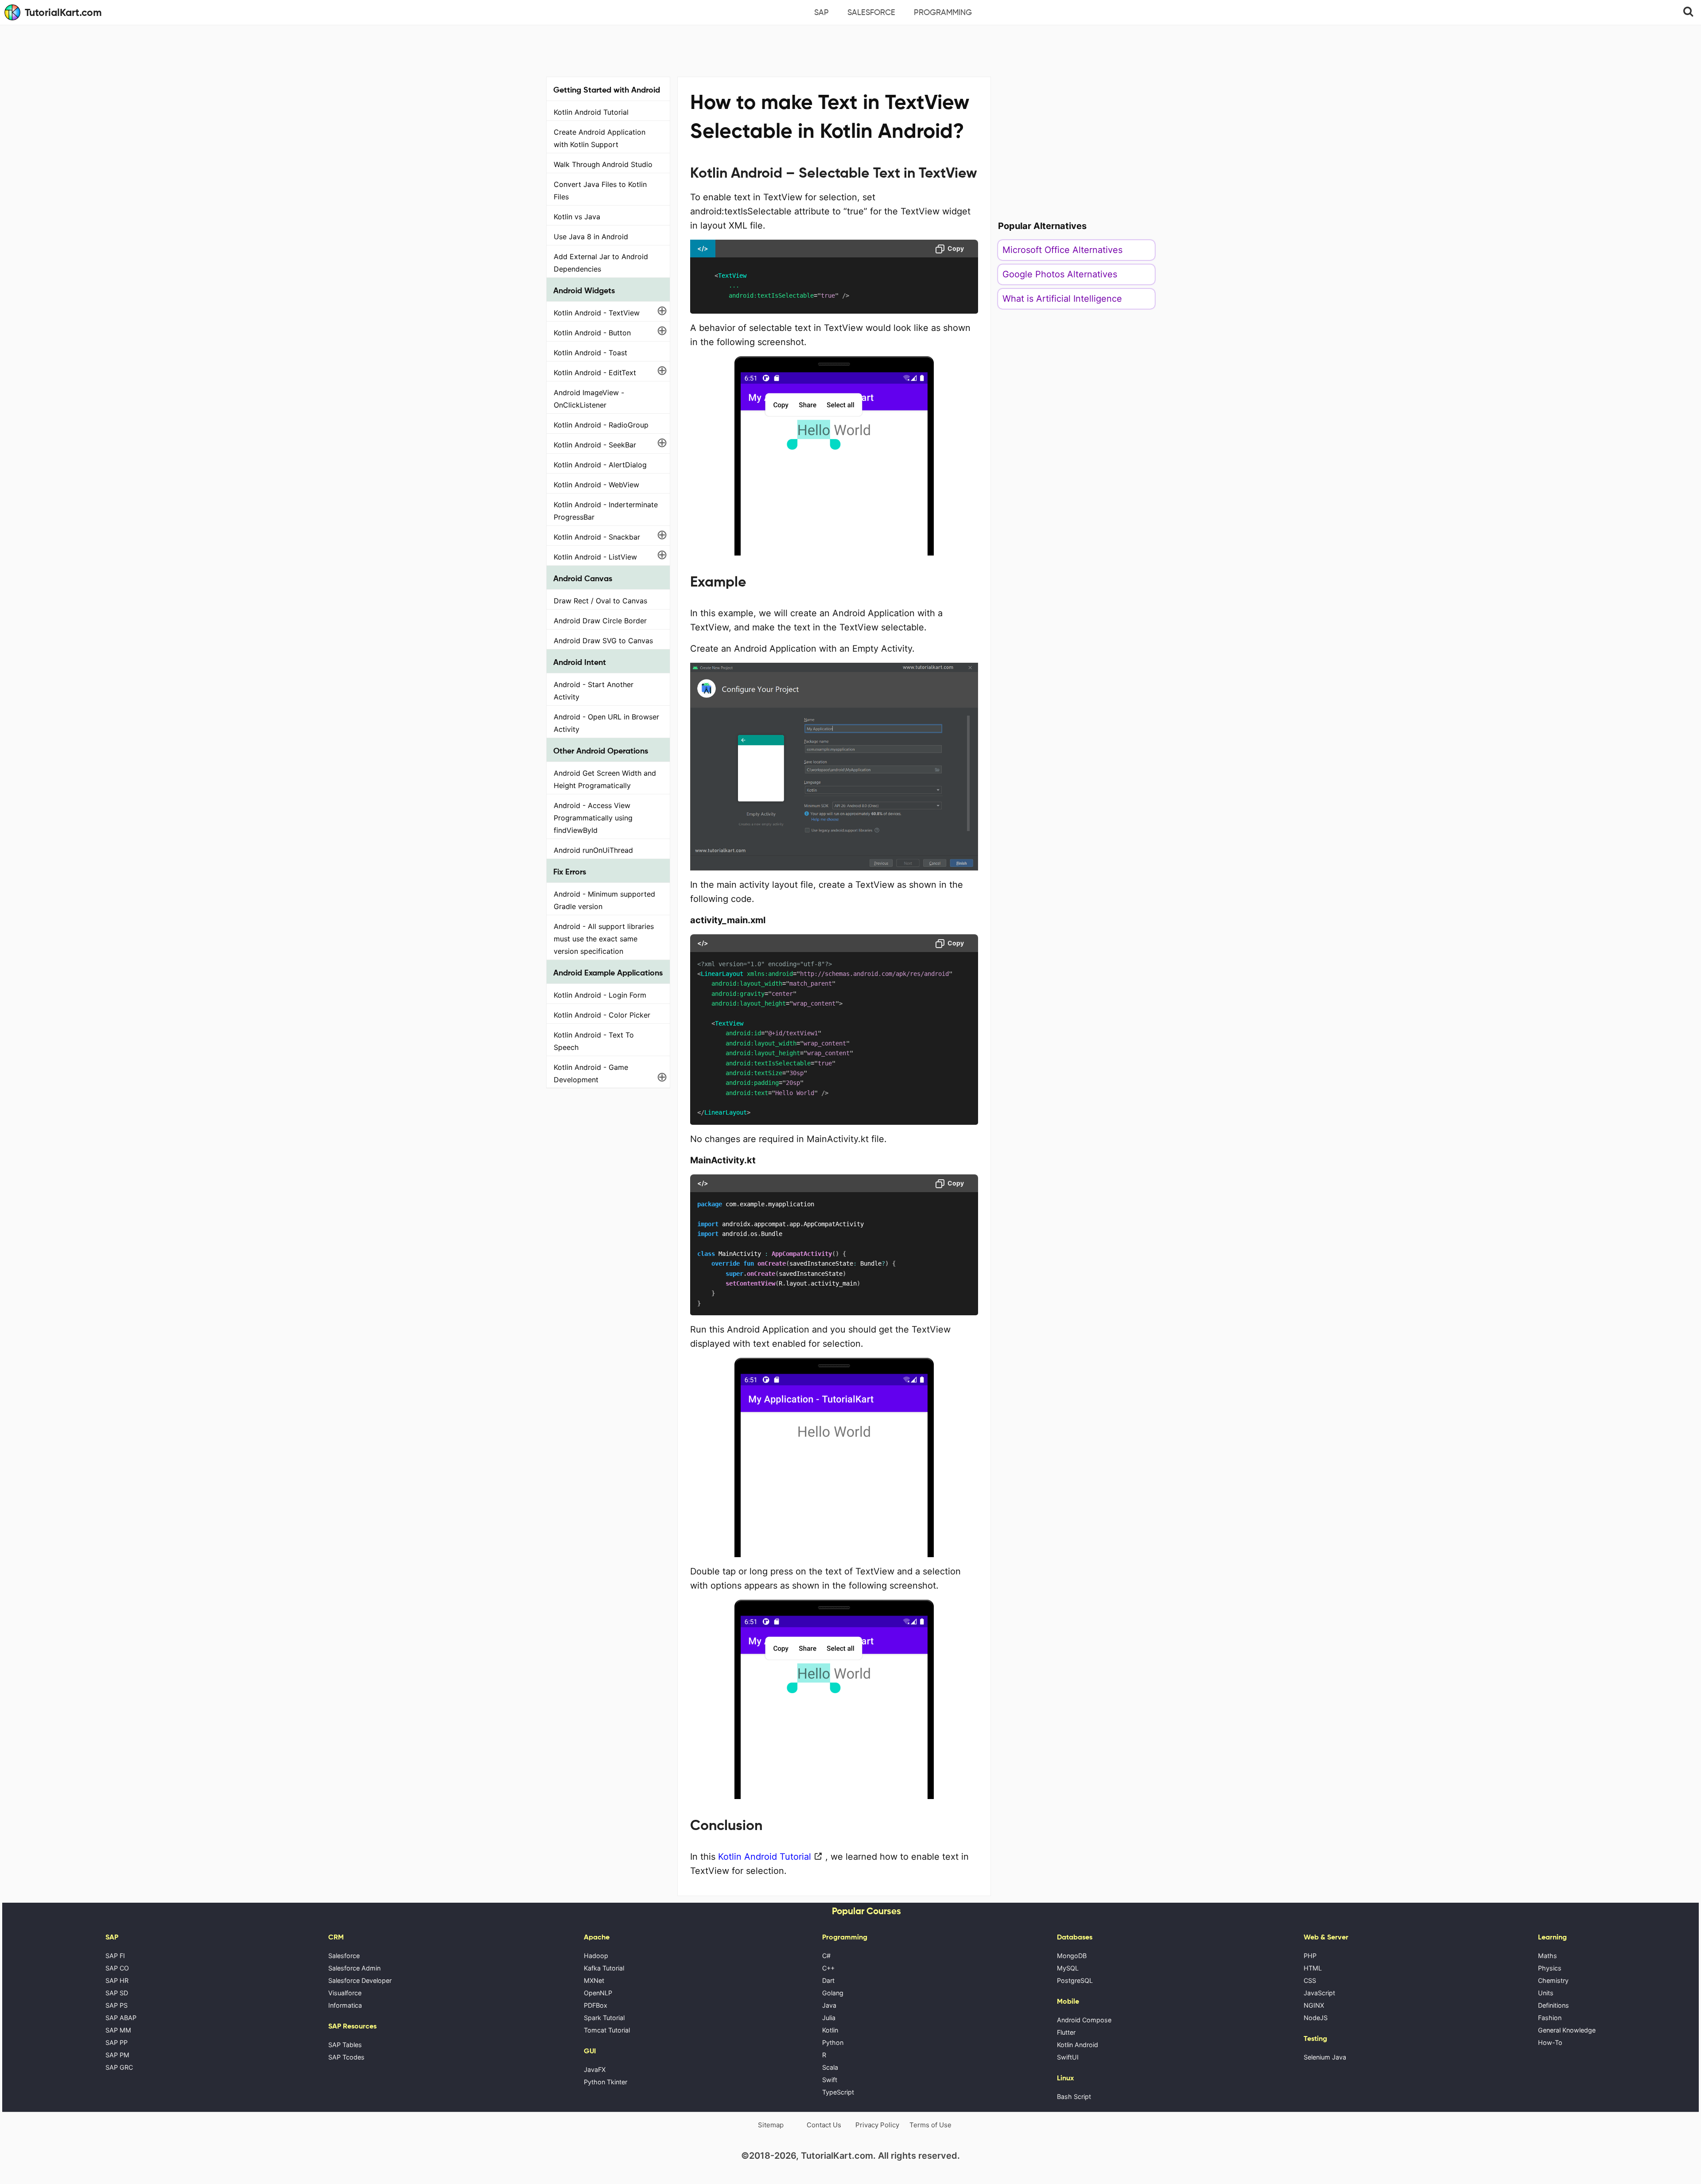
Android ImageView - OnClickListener (589, 399)
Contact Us (824, 2125)
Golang (833, 1993)
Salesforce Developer (360, 1980)
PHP (1310, 1956)
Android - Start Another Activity (594, 691)
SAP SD (117, 1993)
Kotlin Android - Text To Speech (594, 1041)
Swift (830, 2080)
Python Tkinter (606, 2082)
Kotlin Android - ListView (595, 557)
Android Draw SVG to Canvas (603, 641)
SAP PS (117, 2005)
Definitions (1553, 2005)
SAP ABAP (121, 2018)
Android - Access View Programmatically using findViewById (593, 818)
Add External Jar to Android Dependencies (601, 263)
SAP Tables (345, 2045)
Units (1546, 1993)
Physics (1550, 1968)
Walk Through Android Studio (603, 164)
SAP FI (115, 1956)
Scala (830, 2067)
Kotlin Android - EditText (595, 373)
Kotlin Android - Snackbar (597, 537)
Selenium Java (1325, 2057)
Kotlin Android (1078, 2045)
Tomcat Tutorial (607, 2030)
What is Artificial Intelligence (1062, 299)
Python (833, 2042)
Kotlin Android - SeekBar (595, 445)
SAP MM (118, 2030)
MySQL (1068, 1968)
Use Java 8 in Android (591, 237)
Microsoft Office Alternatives (1062, 250)
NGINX (1314, 2005)
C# (826, 1956)
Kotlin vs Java (577, 217)
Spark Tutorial (604, 2018)
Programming (943, 12)
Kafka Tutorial (604, 1968)
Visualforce (345, 1993)
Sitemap (771, 2125)
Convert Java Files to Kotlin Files (600, 190)
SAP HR (117, 1980)
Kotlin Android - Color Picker (602, 1015)
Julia (829, 2018)
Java (829, 2005)
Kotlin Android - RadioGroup (601, 425)
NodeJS (1316, 2018)
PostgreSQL (1075, 1980)
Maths (1548, 1956)
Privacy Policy (877, 2125)
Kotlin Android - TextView (597, 313)
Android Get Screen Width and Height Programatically (605, 779)
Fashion (1550, 2018)
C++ (828, 1968)
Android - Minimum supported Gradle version (604, 900)
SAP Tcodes (346, 2057)
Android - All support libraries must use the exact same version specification (604, 939)
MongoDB (1072, 1956)
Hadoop (596, 1956)
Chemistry (1553, 1980)
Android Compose (1084, 2020)
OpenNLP (598, 1993)
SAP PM (117, 2055)
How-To (1550, 2042)
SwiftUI (1068, 2057)
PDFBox (596, 2005)
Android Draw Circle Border (600, 621)
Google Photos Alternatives (1060, 274)
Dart (828, 1980)
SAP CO (117, 1968)
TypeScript (838, 2092)
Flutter (1066, 2032)
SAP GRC (119, 2067)
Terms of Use (930, 2125)
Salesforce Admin (354, 1968)
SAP (821, 12)
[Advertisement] (850, 50)
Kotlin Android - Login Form (600, 995)
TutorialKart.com (63, 12)
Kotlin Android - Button (592, 333)
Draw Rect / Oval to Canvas (600, 601)
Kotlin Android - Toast (590, 353)
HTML (1313, 1968)
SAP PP (117, 2042)
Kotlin (830, 2030)
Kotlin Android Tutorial (591, 112)
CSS (1310, 1980)
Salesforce (871, 12)
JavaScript (1319, 1993)
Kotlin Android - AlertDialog (600, 465)
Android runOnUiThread (593, 850)
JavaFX (595, 2069)
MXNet (594, 1980)
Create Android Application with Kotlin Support (600, 138)
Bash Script (1074, 2097)
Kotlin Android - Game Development (591, 1073)
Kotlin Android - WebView (596, 485)
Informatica (345, 2005)
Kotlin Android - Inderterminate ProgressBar (606, 511)
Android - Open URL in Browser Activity (606, 723)
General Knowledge (1567, 2030)
